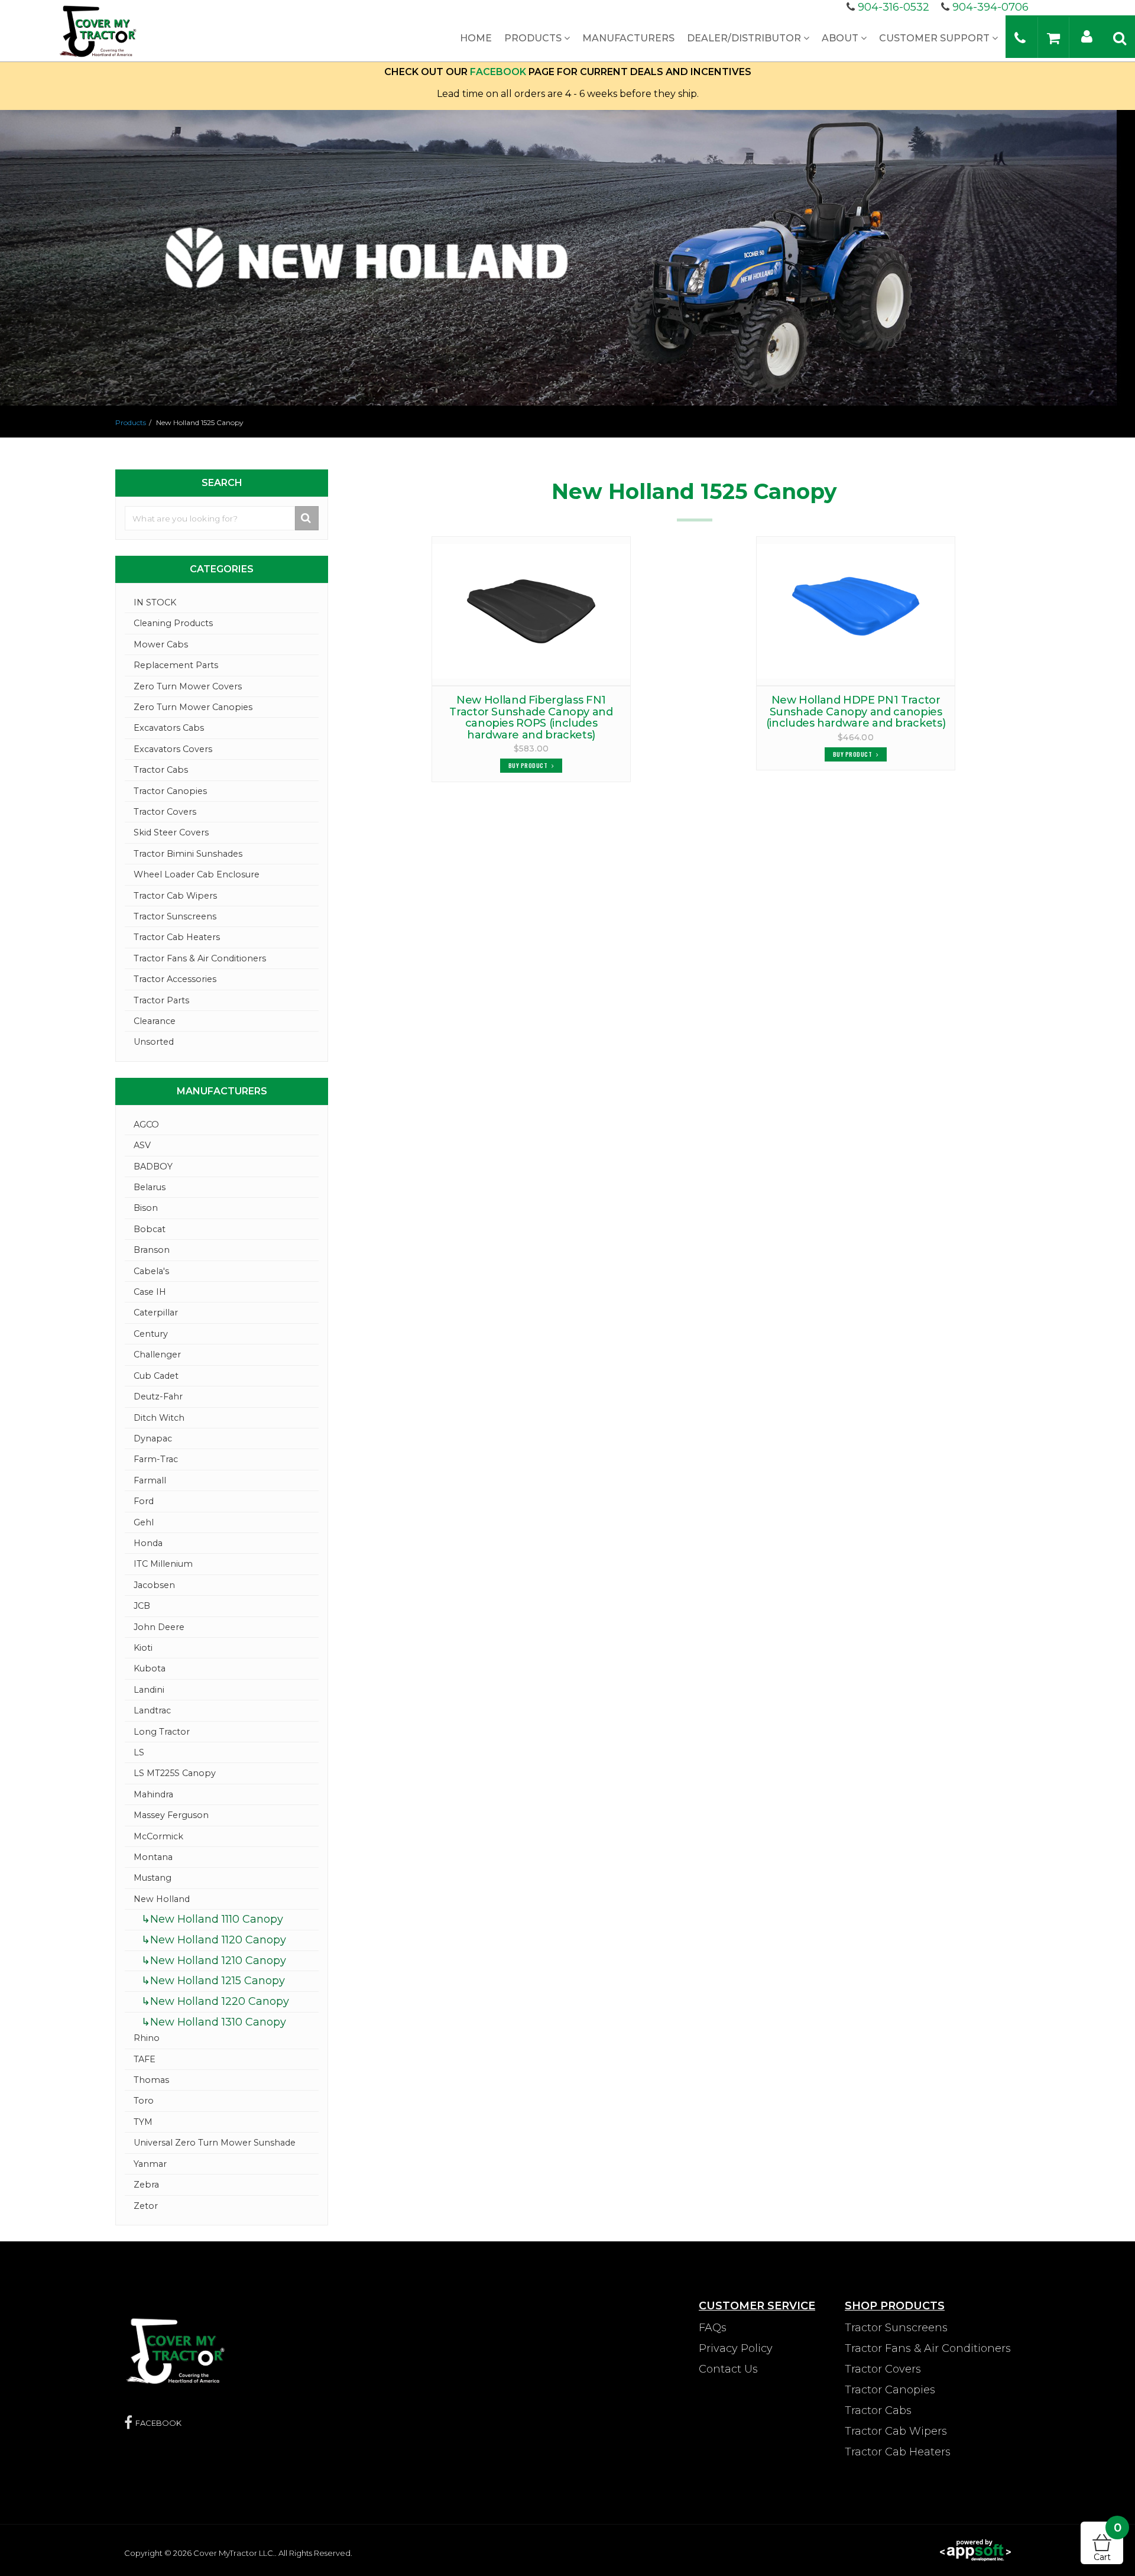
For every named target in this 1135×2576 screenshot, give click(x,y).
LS (139, 1752)
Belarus (150, 1187)
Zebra (146, 2185)
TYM (143, 2122)
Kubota (150, 1668)
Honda (148, 1543)
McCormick (158, 1836)
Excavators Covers (173, 749)
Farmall (150, 1480)
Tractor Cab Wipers (175, 896)
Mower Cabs (161, 644)
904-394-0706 (990, 7)
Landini (149, 1690)
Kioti (143, 1648)
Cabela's (151, 1271)
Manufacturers (628, 38)
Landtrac (152, 1710)
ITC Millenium (163, 1564)
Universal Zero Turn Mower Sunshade (215, 2143)
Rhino (147, 2038)
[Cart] (1053, 38)
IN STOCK (155, 602)
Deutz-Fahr (158, 1396)
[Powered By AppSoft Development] (975, 2549)
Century (151, 1334)
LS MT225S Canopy (175, 1773)
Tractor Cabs (161, 770)
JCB (142, 1606)
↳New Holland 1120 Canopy (214, 1940)
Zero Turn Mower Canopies (193, 707)
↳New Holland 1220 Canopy (215, 2001)
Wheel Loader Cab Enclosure (197, 874)
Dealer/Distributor (745, 38)
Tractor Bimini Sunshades (188, 854)
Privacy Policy (736, 2348)
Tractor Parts (161, 1000)
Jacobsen (154, 1585)
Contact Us (728, 2369)
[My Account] (1087, 36)
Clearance (155, 1021)
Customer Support (935, 38)
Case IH (150, 1292)
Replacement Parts (176, 665)
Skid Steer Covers (171, 832)
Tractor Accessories (175, 979)
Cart (1108, 2542)
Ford (144, 1501)
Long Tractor (162, 1732)
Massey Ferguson (171, 1815)
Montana (153, 1857)
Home (476, 38)
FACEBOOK (498, 72)
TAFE (145, 2059)
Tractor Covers (165, 812)
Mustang (153, 1878)
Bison (146, 1208)
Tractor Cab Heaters (177, 937)
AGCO (146, 1125)
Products (534, 38)
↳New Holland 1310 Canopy (214, 2022)
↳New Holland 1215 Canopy (213, 1981)
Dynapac (153, 1438)
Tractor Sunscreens (175, 916)
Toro (144, 2101)
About (841, 38)
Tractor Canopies (170, 791)
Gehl (144, 1522)
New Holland (162, 1899)
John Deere (159, 1627)
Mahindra (153, 1794)
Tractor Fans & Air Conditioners (200, 958)
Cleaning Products (173, 623)
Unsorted (154, 1042)
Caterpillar (156, 1313)
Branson (152, 1250)
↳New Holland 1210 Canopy (214, 1961)
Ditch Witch (159, 1418)
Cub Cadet (156, 1376)
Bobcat (150, 1229)
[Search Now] (307, 518)
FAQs (713, 2328)
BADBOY (153, 1167)
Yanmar (150, 2164)
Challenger (157, 1355)
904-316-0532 (894, 7)
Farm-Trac (156, 1459)
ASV (142, 1145)
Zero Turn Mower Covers (188, 686)
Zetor (146, 2206)
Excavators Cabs (169, 728)
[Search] (1120, 38)
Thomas (151, 2080)
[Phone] (1020, 38)
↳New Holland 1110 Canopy (212, 1919)
